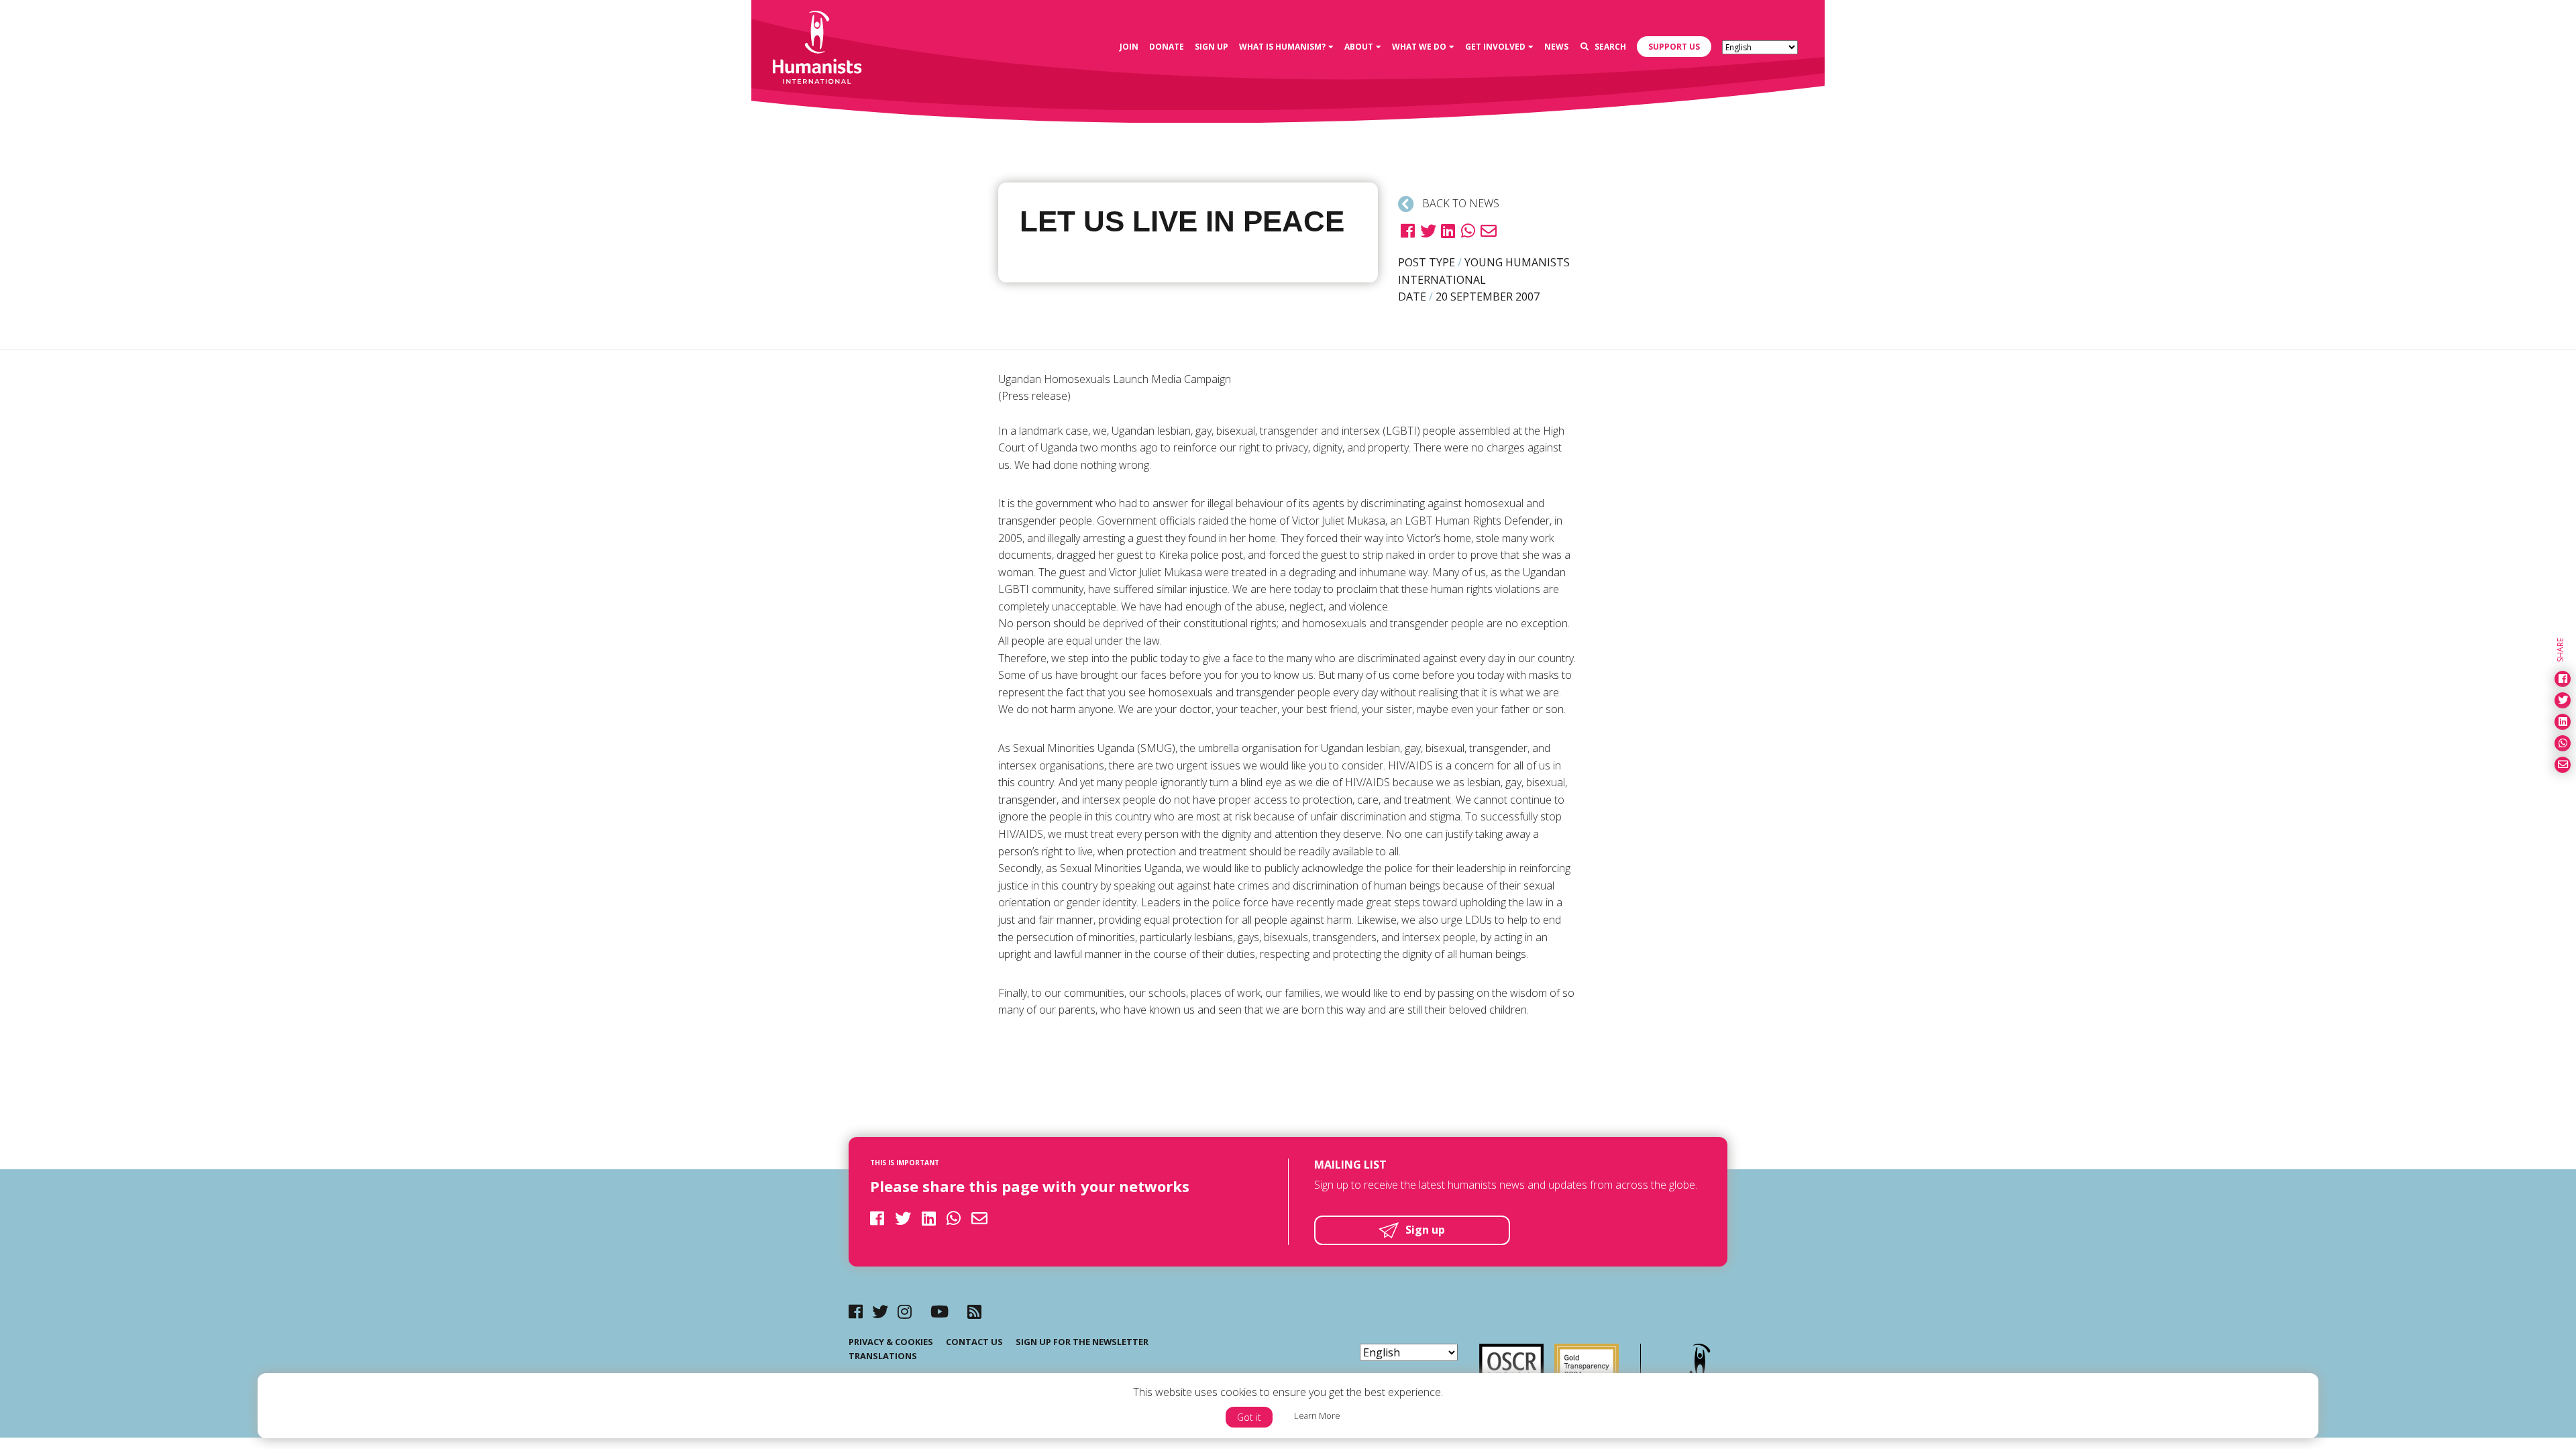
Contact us (974, 1342)
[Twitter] (880, 1311)
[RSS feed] (974, 1311)
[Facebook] (856, 1311)
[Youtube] (940, 1311)
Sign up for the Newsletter (1082, 1342)
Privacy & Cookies (891, 1342)
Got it (1249, 1417)
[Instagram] (905, 1311)
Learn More (1317, 1415)
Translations (883, 1356)
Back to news (1459, 203)
